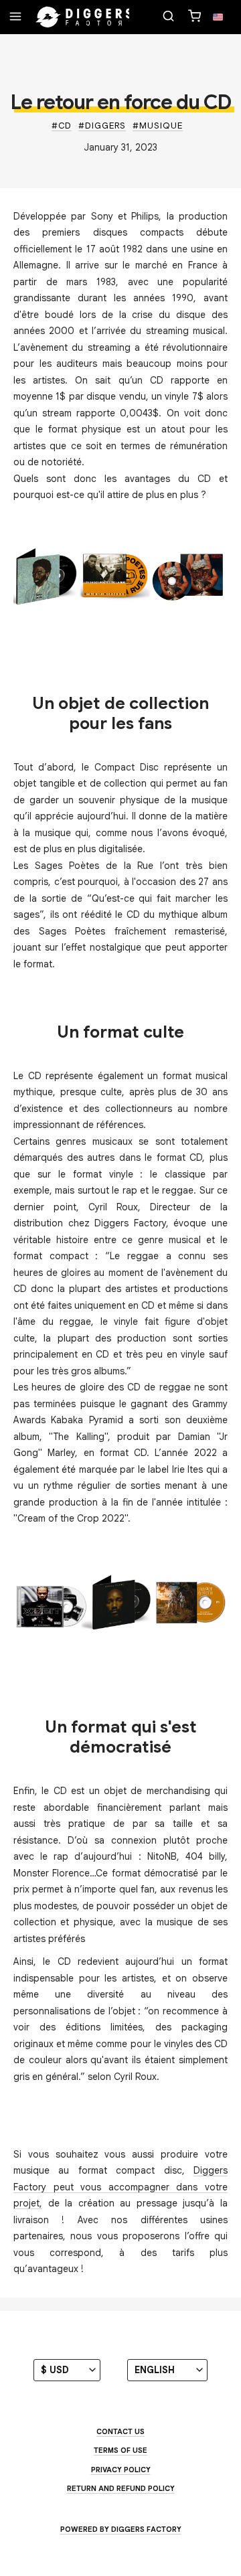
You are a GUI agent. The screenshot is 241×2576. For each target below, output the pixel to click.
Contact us (120, 2431)
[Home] (84, 17)
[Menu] (15, 17)
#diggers (102, 126)
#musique (158, 126)
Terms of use (120, 2450)
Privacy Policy (121, 2470)
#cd (62, 126)
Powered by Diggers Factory (121, 2529)
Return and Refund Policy (121, 2488)
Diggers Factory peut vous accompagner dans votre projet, (120, 2187)
